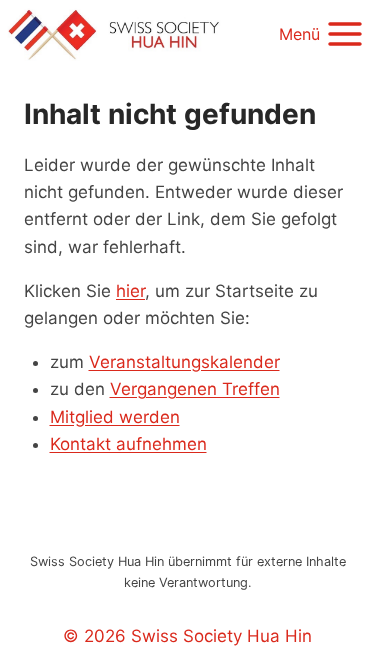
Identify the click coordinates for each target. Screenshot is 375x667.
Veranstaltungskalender (184, 362)
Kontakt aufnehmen (128, 444)
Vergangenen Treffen (195, 389)
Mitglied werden (115, 417)
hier (130, 291)
